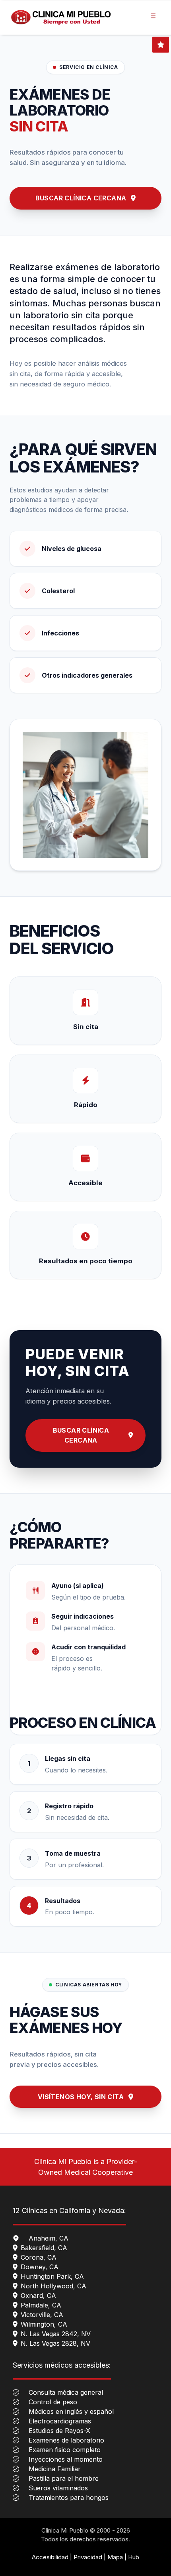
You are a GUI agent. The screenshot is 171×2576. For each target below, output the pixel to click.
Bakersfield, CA (44, 2248)
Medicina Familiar (55, 2469)
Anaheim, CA (49, 2238)
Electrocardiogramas (60, 2421)
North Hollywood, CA (53, 2286)
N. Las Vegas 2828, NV (55, 2343)
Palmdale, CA (41, 2305)
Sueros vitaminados (58, 2488)
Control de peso (53, 2402)
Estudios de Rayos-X (59, 2431)
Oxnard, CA (38, 2296)
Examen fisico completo (65, 2450)
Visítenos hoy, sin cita (81, 2097)
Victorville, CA (42, 2315)
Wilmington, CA (44, 2324)
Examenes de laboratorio (66, 2440)
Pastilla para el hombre (64, 2478)
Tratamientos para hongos (69, 2498)
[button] (153, 14)
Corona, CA (39, 2257)
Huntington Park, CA (52, 2276)
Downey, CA (40, 2267)
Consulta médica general (66, 2392)
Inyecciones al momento (66, 2459)
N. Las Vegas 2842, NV (56, 2334)
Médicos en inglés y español (71, 2411)
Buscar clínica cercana (81, 198)
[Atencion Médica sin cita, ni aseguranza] (61, 18)
